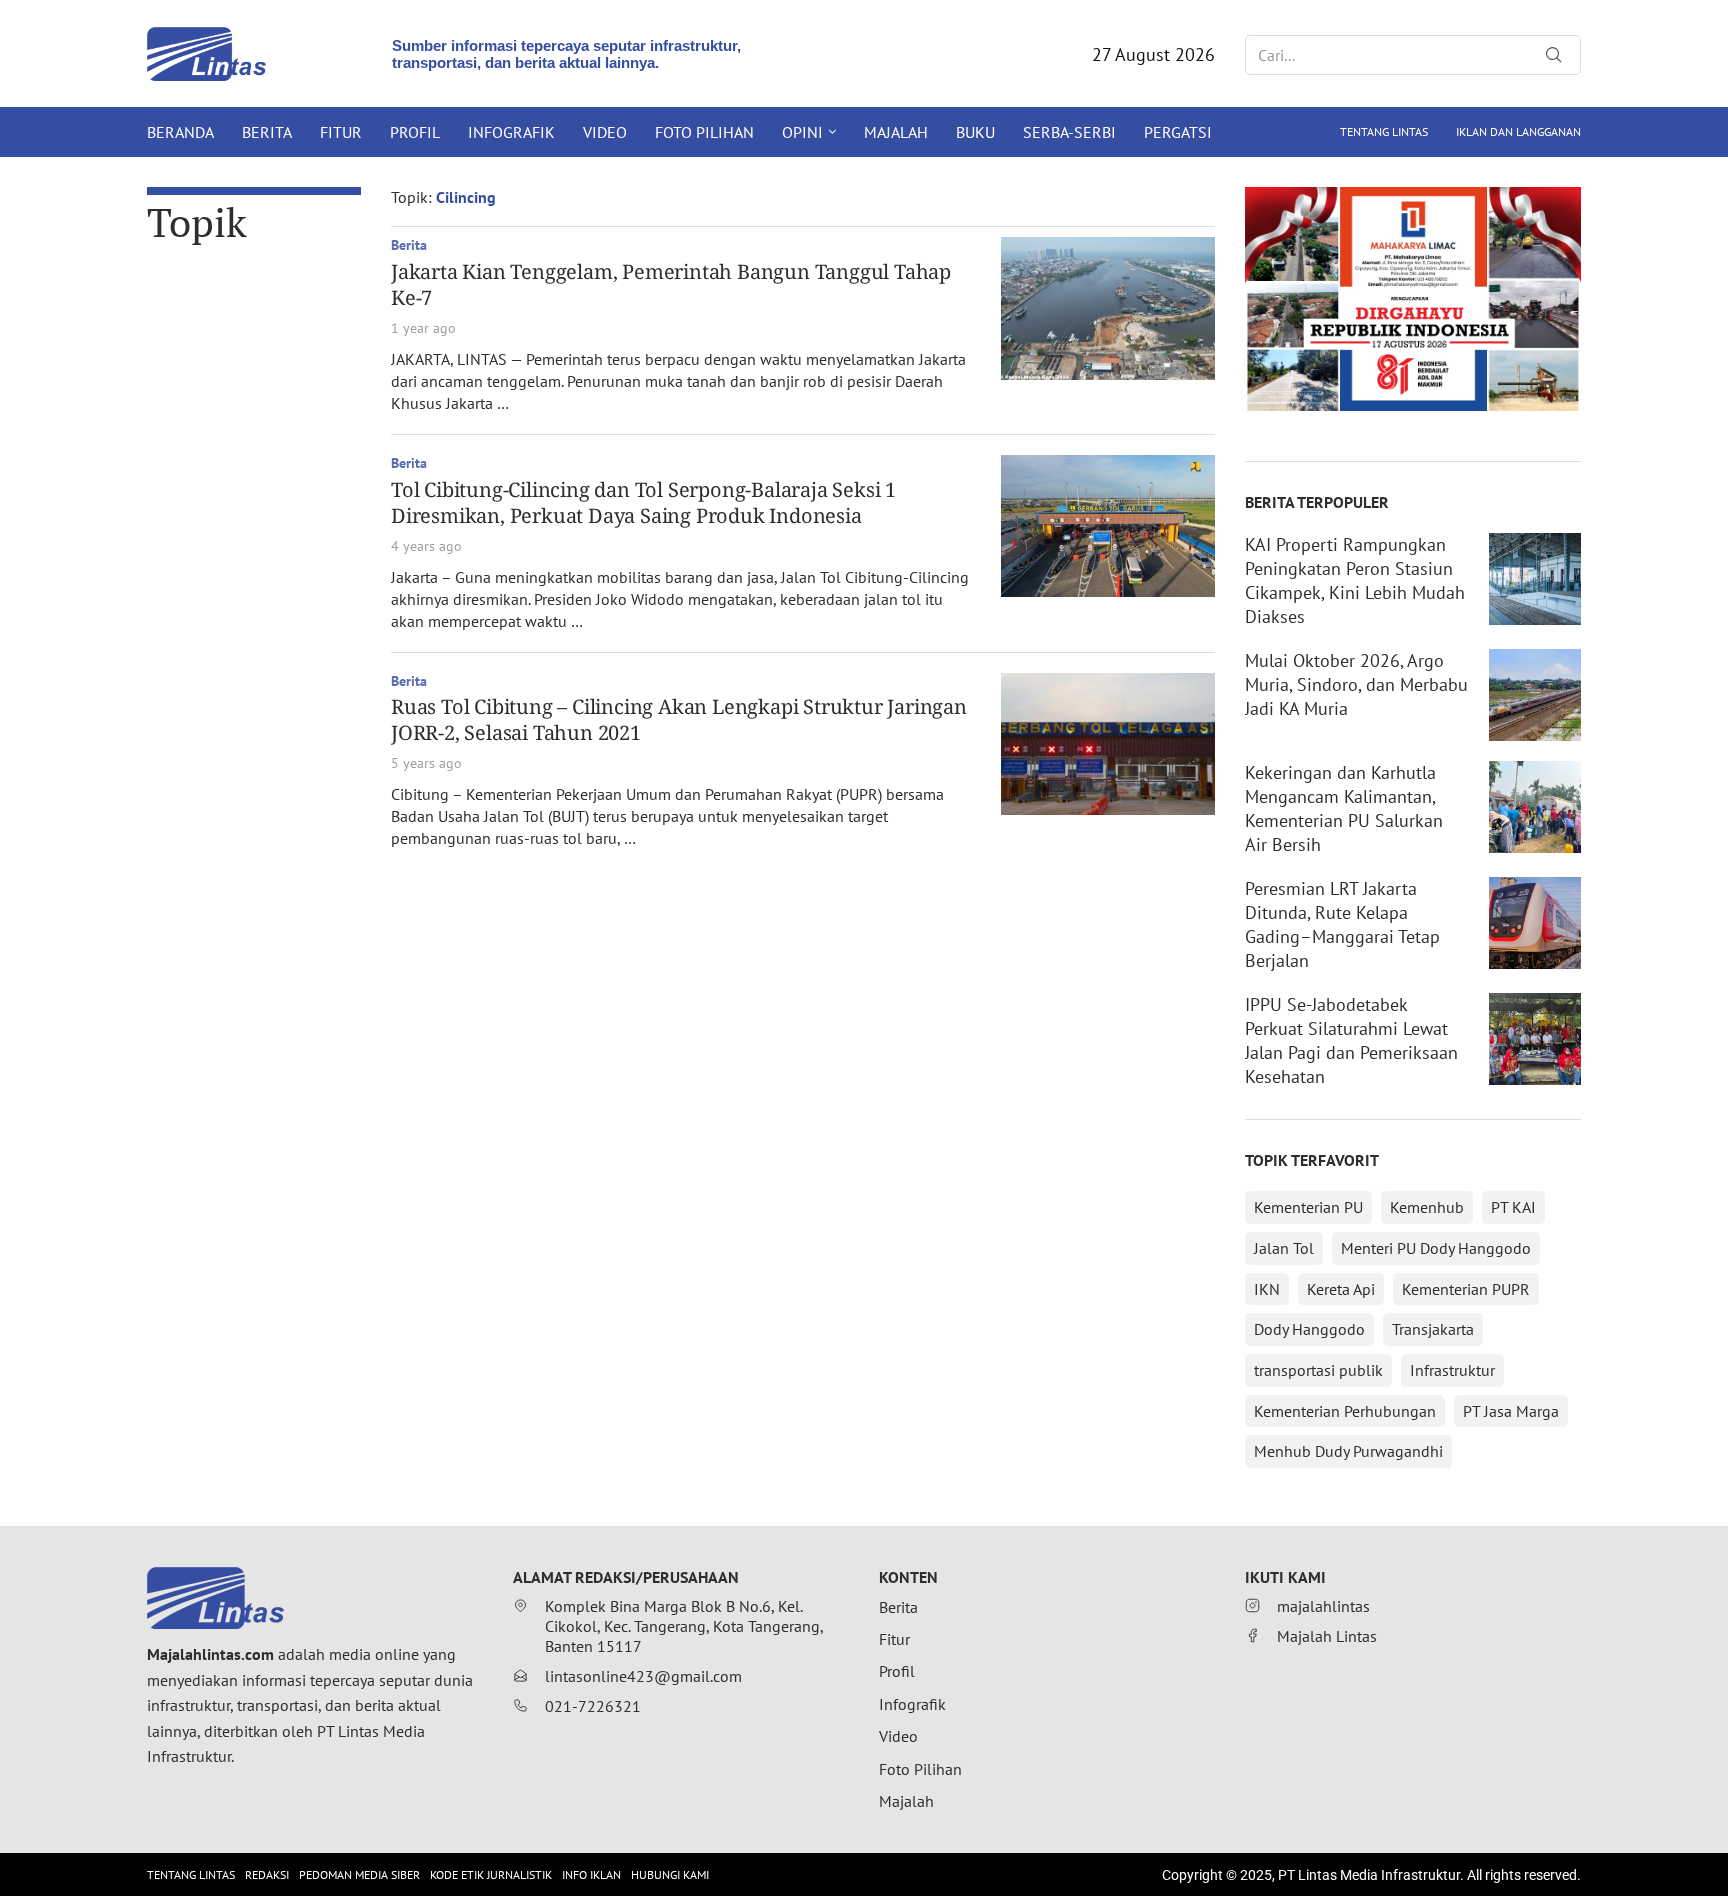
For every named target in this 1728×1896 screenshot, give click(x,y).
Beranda (180, 132)
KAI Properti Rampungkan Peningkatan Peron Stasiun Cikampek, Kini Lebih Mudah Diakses (1355, 580)
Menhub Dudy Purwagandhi (1348, 1451)
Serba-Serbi (1069, 132)
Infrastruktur (1452, 1370)
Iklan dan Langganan (1518, 131)
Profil (415, 132)
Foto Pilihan (704, 132)
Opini (802, 132)
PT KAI (1513, 1207)
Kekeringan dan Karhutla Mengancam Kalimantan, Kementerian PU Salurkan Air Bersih (1344, 808)
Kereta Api (1341, 1289)
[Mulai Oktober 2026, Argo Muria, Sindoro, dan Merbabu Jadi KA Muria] (1535, 695)
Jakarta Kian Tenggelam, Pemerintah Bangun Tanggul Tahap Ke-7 (671, 284)
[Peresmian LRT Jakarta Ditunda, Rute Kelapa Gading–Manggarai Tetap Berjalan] (1535, 923)
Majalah (896, 132)
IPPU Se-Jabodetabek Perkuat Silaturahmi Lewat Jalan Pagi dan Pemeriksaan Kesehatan (1351, 1040)
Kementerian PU (1308, 1207)
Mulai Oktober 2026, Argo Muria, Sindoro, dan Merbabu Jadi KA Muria (1356, 684)
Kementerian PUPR (1466, 1289)
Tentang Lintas (1384, 131)
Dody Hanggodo (1309, 1329)
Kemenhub (1427, 1207)
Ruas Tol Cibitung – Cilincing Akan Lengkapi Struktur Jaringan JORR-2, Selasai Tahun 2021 (679, 719)
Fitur (341, 132)
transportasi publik (1318, 1370)
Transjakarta (1433, 1329)
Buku (975, 132)
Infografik (511, 132)
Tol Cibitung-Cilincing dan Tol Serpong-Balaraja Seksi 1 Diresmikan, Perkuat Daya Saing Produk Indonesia (643, 502)
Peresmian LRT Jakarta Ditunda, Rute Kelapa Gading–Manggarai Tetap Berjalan (1342, 924)
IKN (1267, 1289)
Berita (267, 132)
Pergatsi (1178, 132)
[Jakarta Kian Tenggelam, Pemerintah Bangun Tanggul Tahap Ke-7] (1108, 308)
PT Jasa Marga (1511, 1411)
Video (605, 132)
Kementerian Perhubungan (1345, 1411)
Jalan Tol (1284, 1248)
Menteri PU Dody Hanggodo (1436, 1248)
